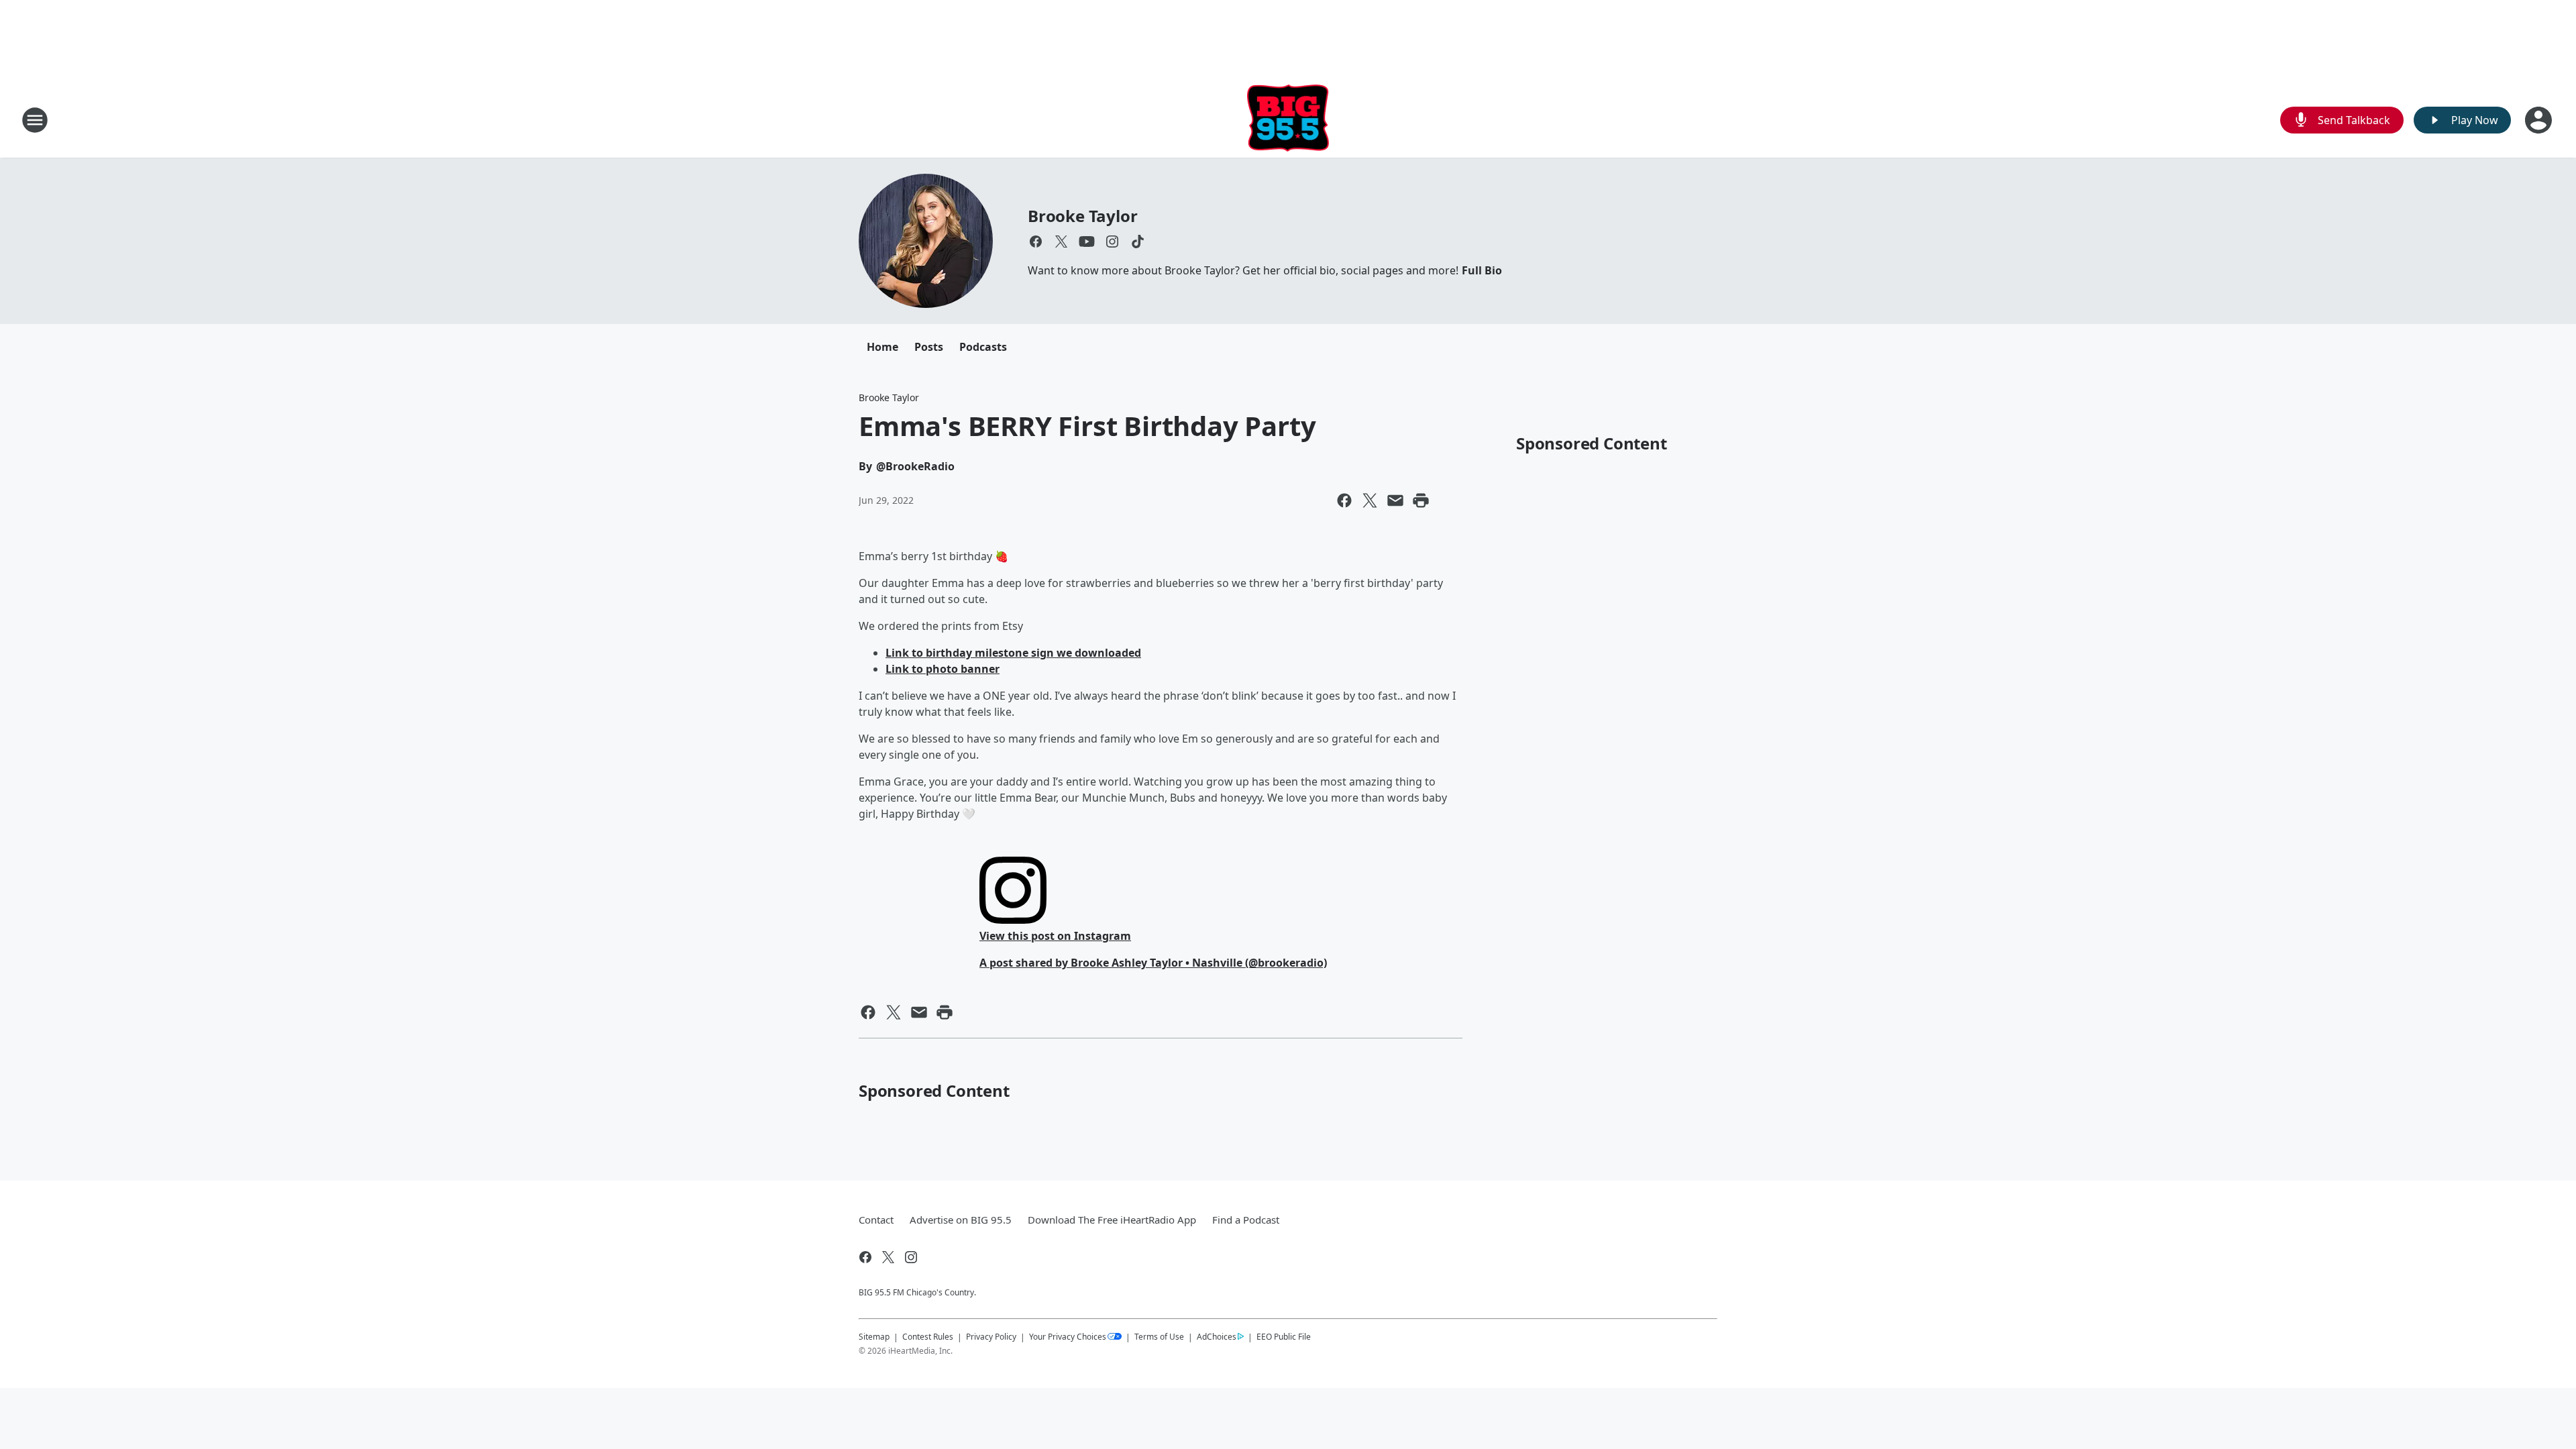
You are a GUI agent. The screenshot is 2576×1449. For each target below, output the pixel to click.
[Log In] (2540, 120)
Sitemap (874, 1337)
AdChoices (1217, 1337)
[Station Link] (1288, 120)
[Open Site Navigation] (35, 120)
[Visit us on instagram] (1112, 241)
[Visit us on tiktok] (1138, 241)
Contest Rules (928, 1337)
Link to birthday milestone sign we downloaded (1013, 653)
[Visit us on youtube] (1087, 241)
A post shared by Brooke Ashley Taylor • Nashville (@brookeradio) (1153, 963)
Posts (929, 347)
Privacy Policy (991, 1337)
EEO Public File (1284, 1336)
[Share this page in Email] (1395, 500)
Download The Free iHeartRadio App (1112, 1220)
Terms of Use (1159, 1337)
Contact (876, 1220)
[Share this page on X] (1370, 500)
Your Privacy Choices (1068, 1337)
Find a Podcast (1246, 1220)
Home (882, 347)
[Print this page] (1421, 500)
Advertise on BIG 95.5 (961, 1220)
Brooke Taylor (1082, 216)
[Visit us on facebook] (1036, 241)
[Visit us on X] (1061, 241)
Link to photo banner (943, 669)
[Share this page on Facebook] (1344, 500)
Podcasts (983, 347)
